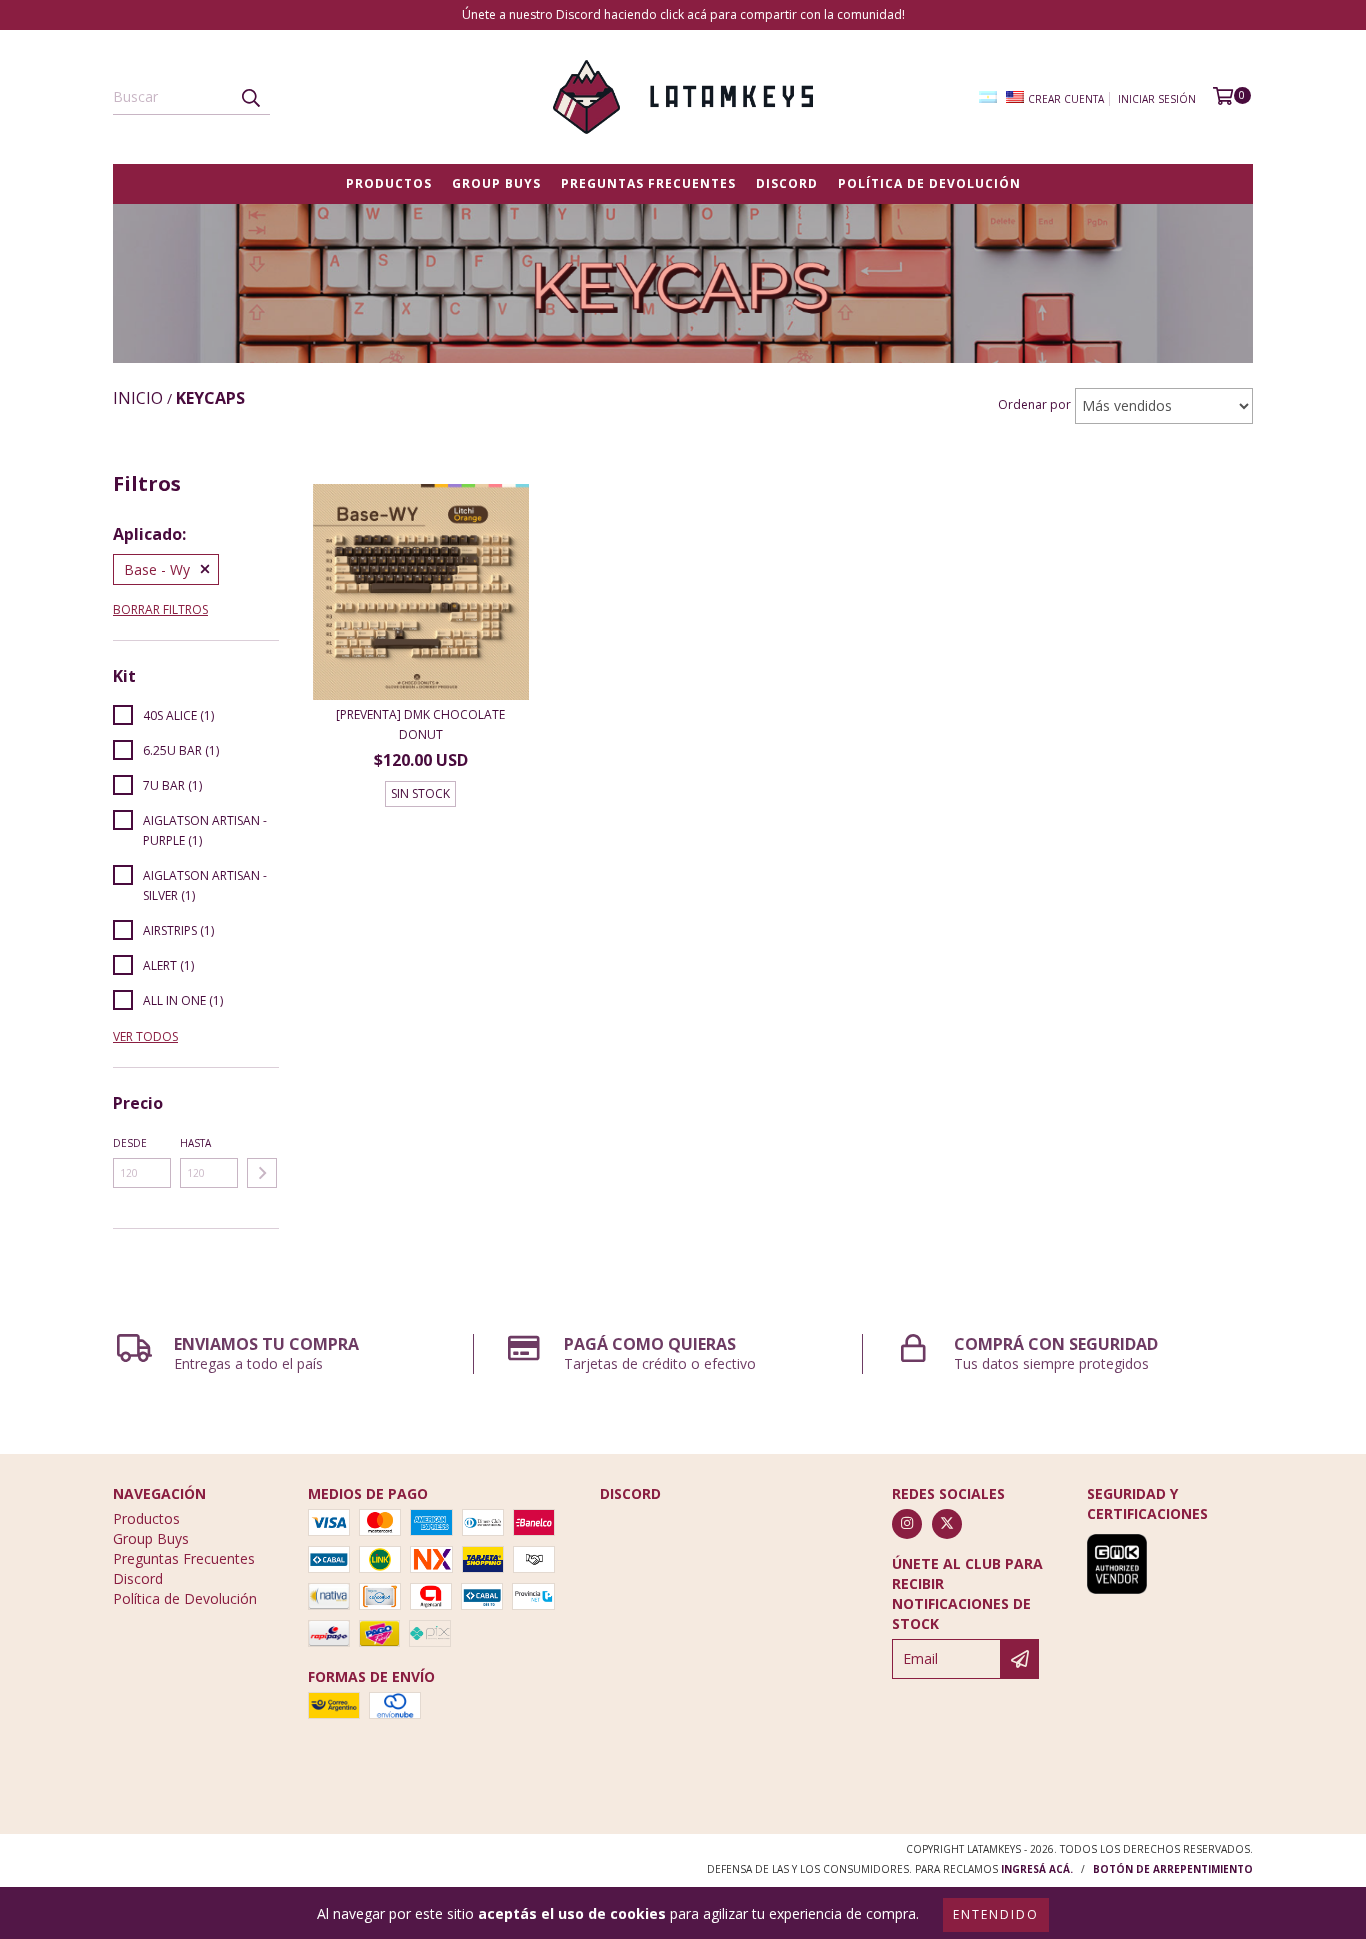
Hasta (195, 1143)
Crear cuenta (1066, 99)
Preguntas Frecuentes (648, 183)
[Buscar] (250, 97)
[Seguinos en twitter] (947, 1524)
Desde (130, 1143)
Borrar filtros (160, 609)
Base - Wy (157, 569)
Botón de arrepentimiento (1173, 1869)
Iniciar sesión (1157, 99)
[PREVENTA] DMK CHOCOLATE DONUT (420, 724)
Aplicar (262, 1173)
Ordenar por (1034, 404)
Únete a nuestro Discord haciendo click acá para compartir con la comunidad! (683, 14)
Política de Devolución (929, 183)
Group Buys (496, 183)
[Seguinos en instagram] (907, 1524)
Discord (787, 183)
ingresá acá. (1037, 1869)
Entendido (996, 1914)
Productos (389, 183)
